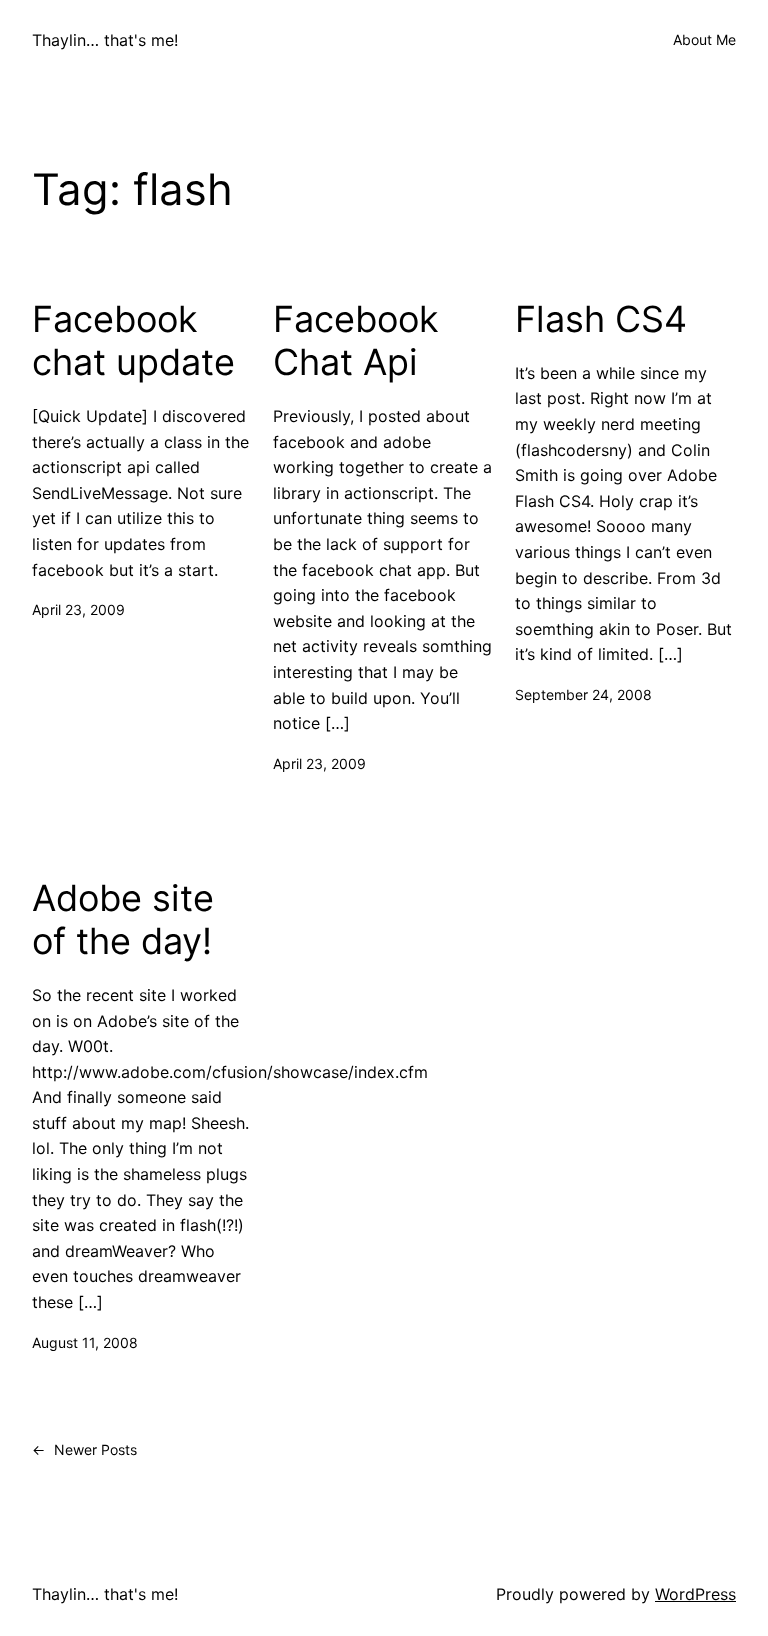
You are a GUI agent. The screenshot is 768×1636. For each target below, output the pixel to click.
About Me (704, 39)
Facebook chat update (133, 341)
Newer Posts (84, 1449)
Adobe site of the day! (123, 920)
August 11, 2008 (85, 1342)
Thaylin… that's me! (105, 40)
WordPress (695, 1594)
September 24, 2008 (583, 694)
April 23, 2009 (78, 609)
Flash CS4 (601, 319)
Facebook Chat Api (356, 341)
